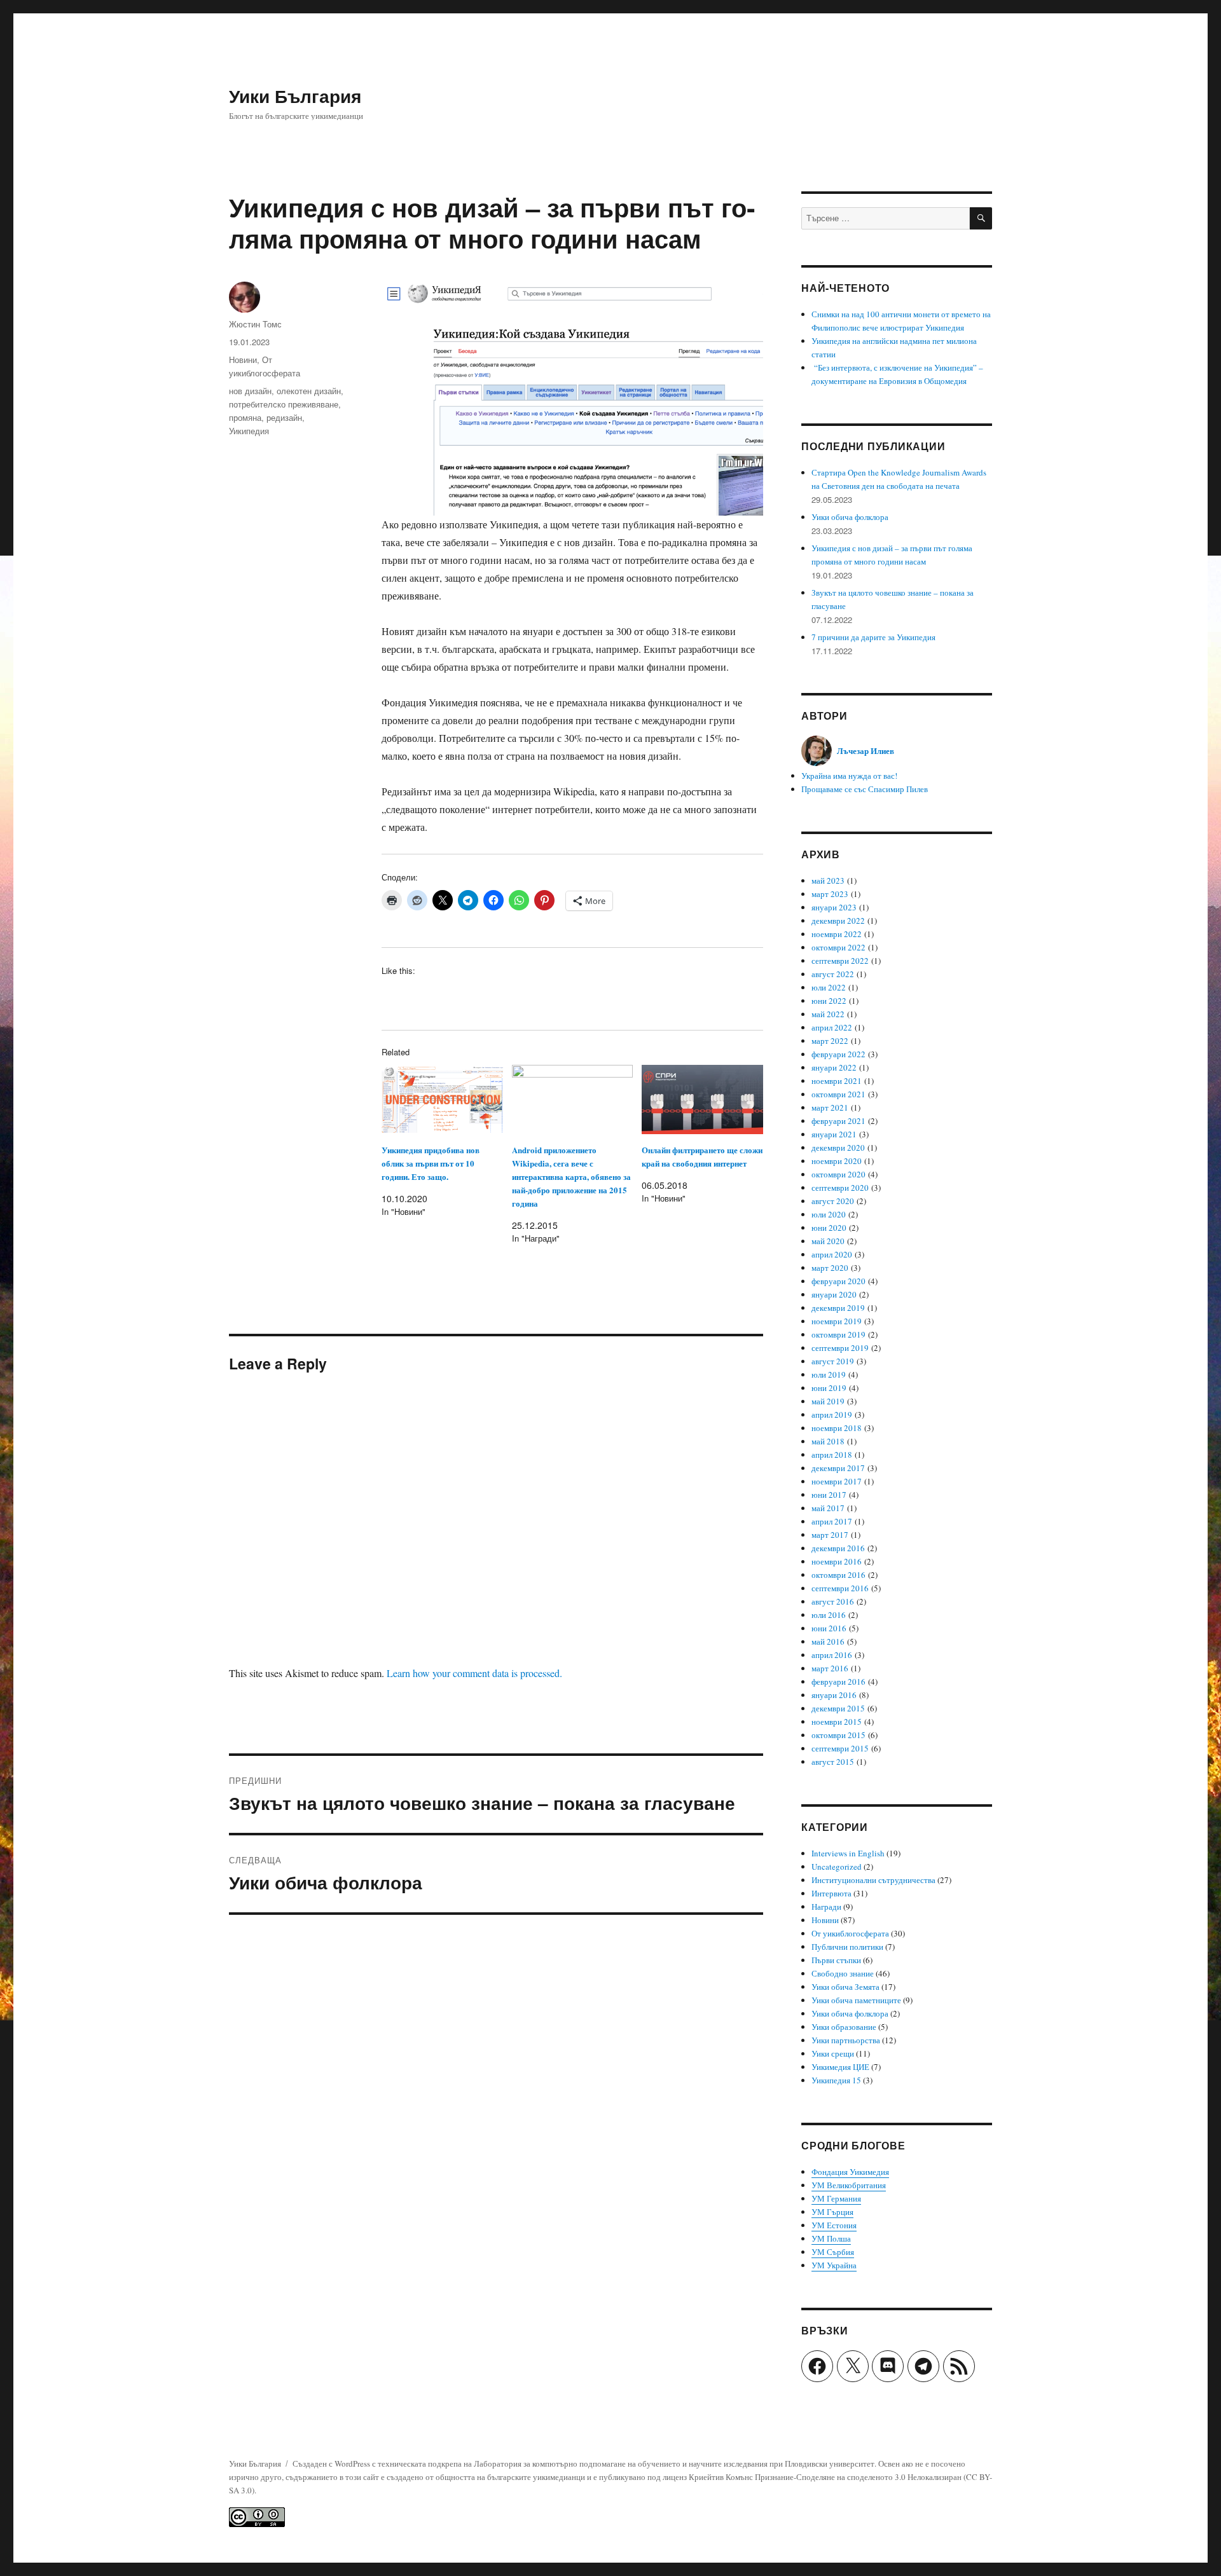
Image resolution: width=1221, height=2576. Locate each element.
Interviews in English (848, 1853)
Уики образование (844, 2027)
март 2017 (830, 1535)
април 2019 (832, 1415)
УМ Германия (836, 2198)
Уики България (295, 96)
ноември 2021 (837, 1081)
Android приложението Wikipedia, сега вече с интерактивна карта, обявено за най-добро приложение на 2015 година (571, 1176)
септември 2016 (840, 1588)
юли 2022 (829, 987)
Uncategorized (837, 1867)
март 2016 (830, 1668)
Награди (826, 1907)
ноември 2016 (837, 1561)
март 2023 (830, 894)
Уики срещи (833, 2053)
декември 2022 (838, 921)
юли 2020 (829, 1214)
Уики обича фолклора (850, 517)
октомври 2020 (838, 1174)
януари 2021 (834, 1134)
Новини (243, 360)
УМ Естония (834, 2225)
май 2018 (828, 1441)
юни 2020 (829, 1228)
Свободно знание (843, 1973)
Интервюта (831, 1893)
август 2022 (833, 974)
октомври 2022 (838, 947)
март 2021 (830, 1107)
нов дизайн (250, 391)
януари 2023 (834, 907)
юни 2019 (829, 1388)
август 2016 (833, 1601)
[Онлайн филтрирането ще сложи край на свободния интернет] (702, 1100)
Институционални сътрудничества (873, 1880)
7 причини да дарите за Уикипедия (873, 637)
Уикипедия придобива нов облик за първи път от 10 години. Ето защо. (431, 1163)
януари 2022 (834, 1067)
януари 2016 (834, 1695)
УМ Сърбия (833, 2252)
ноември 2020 (837, 1161)
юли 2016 (829, 1615)
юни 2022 (829, 1001)
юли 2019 (829, 1374)
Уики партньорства (846, 2040)
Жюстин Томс (255, 324)
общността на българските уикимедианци (510, 2477)
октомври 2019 (838, 1334)
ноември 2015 (837, 1722)
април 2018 (832, 1455)
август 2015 (833, 1762)
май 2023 (828, 880)
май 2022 (828, 1014)
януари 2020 (834, 1294)
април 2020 (832, 1254)
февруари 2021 (838, 1121)
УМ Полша (831, 2238)
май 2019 (828, 1401)
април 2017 (832, 1521)
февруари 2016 (838, 1682)
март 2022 (830, 1041)
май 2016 (828, 1641)
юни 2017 (829, 1495)
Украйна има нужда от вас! (849, 776)
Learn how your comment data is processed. (474, 1673)
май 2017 (828, 1508)
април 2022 (832, 1027)
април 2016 (832, 1655)
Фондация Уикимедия (850, 2172)
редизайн (284, 417)
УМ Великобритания (849, 2185)
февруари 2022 (838, 1054)
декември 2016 (838, 1548)
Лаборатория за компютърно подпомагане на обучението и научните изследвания (621, 2463)
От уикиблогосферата (850, 1933)
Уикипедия (249, 431)
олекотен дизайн (309, 391)
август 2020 (833, 1201)
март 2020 (830, 1268)
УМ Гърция (832, 2212)
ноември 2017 (837, 1481)
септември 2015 (840, 1748)
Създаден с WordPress (332, 2463)
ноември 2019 (837, 1321)
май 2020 (828, 1241)
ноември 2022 (837, 934)
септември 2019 (840, 1348)
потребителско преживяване (284, 404)
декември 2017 (838, 1468)
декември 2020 (838, 1148)
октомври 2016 (838, 1575)
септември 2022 (840, 961)
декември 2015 (838, 1708)
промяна (245, 417)
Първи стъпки (836, 1960)
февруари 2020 (838, 1281)
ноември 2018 (837, 1428)
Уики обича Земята (845, 1987)
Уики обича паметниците (856, 2000)
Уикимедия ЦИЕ (840, 2067)
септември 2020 (840, 1188)
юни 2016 (829, 1628)
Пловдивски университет (830, 2463)
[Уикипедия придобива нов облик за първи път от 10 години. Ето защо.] (442, 1100)
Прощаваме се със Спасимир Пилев (865, 789)
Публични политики (847, 1947)
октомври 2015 (838, 1735)
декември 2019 (838, 1308)
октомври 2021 (838, 1094)
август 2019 (833, 1361)
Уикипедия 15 (836, 2080)
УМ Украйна (834, 2265)
